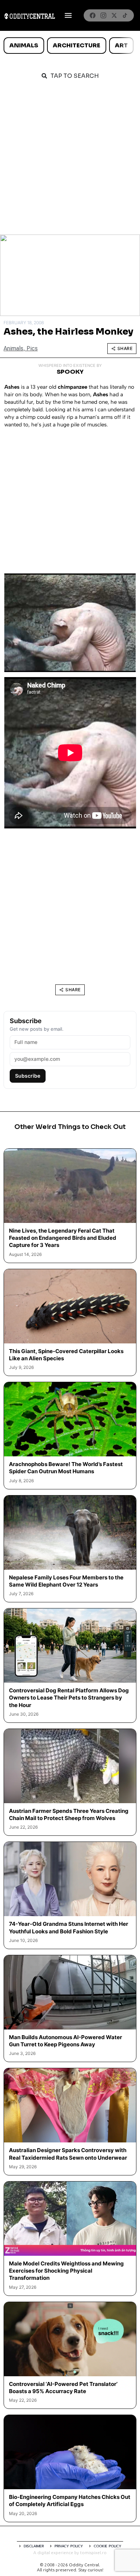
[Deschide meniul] (68, 15)
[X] (114, 15)
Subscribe (28, 1076)
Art (121, 45)
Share (125, 348)
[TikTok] (125, 15)
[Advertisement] (70, 161)
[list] (70, 46)
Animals (24, 45)
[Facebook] (93, 15)
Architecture (76, 45)
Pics (32, 348)
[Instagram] (103, 15)
